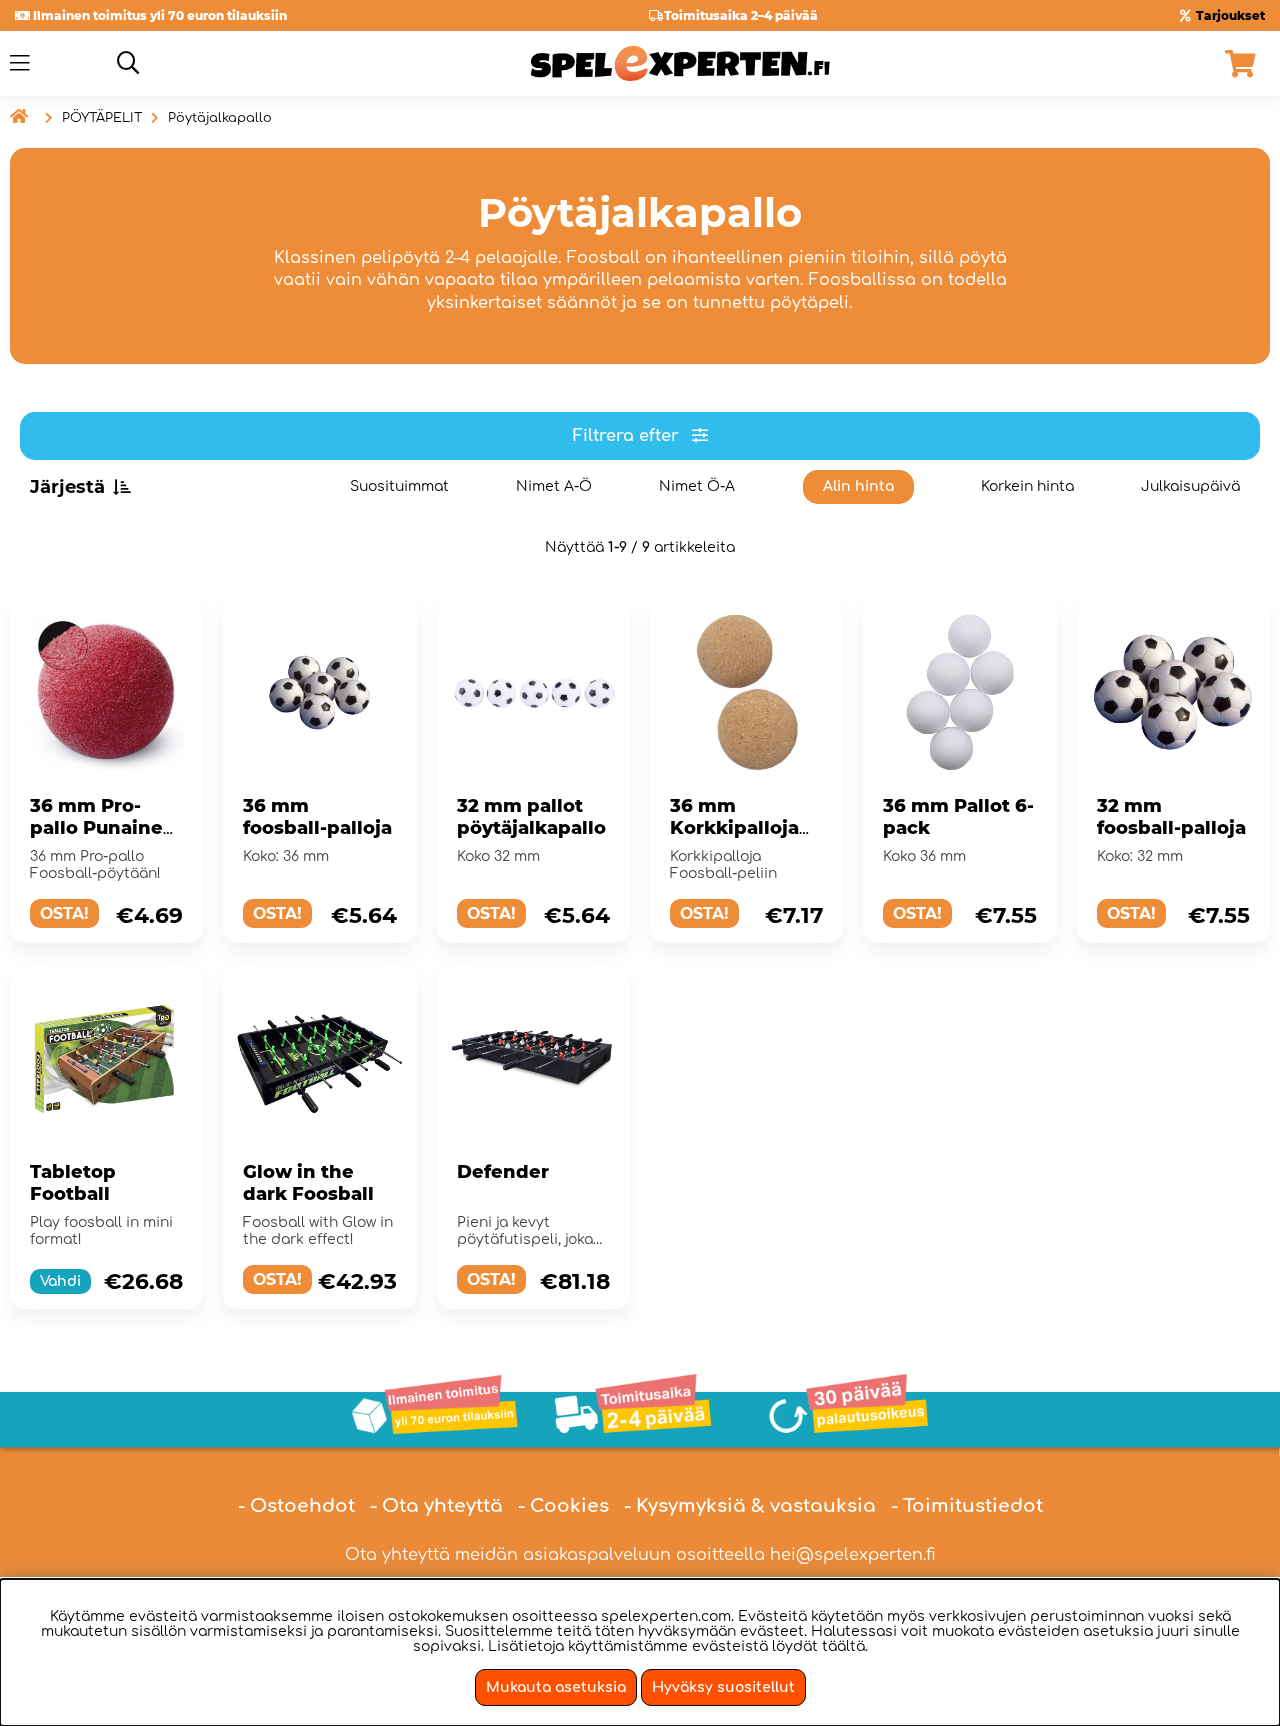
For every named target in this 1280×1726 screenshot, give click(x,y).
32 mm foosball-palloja (1171, 817)
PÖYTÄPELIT (102, 118)
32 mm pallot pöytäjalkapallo (531, 817)
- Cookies (563, 1506)
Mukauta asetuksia (556, 1687)
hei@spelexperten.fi (853, 1555)
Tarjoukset (1230, 15)
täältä (843, 1646)
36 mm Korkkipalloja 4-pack (734, 828)
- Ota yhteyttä (436, 1506)
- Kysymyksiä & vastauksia (750, 1506)
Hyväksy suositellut (723, 1687)
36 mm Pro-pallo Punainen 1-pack (103, 828)
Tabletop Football (73, 1183)
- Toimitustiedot (967, 1506)
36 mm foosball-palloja (317, 817)
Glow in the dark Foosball (308, 1183)
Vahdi (60, 1281)
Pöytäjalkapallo (220, 118)
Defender (503, 1172)
